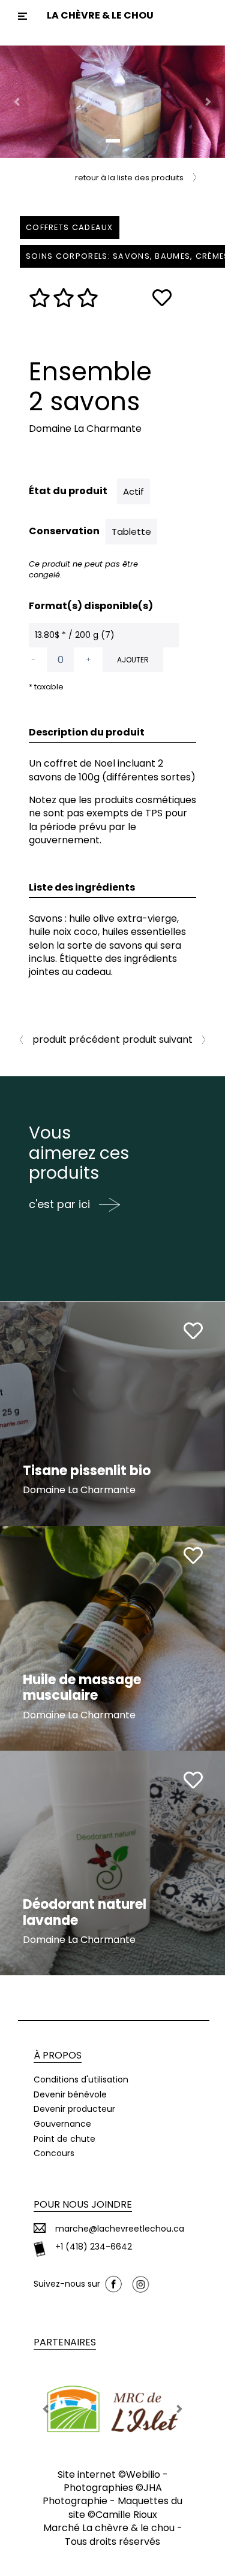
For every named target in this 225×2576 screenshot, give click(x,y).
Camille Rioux (126, 2515)
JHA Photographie (102, 2494)
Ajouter (133, 660)
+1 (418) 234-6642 (94, 2247)
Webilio (143, 2474)
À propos (58, 2055)
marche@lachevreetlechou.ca (120, 2229)
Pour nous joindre (83, 2204)
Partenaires (65, 2342)
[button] (17, 102)
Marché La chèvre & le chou (109, 2528)
